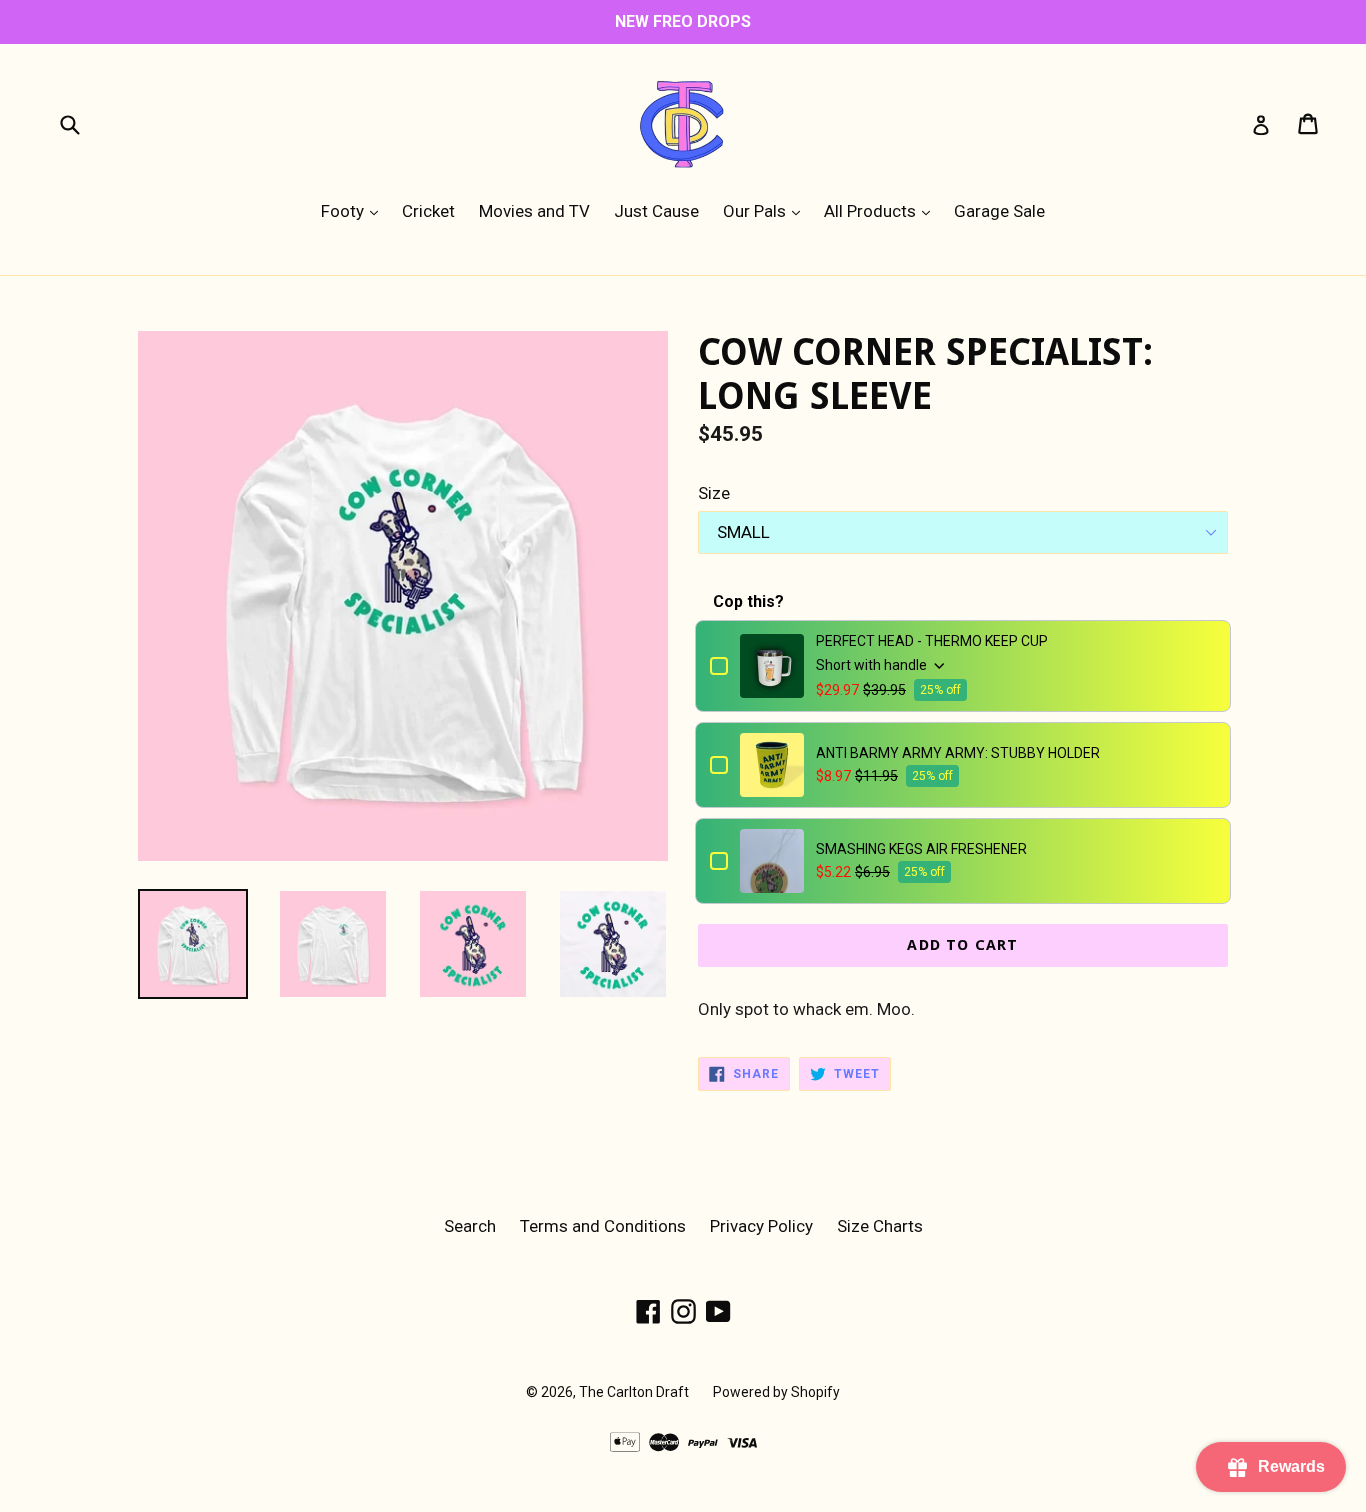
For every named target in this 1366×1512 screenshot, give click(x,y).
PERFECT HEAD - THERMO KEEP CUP (932, 641)
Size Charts (880, 1226)
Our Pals (766, 210)
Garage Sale (999, 211)
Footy (354, 210)
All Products (882, 210)
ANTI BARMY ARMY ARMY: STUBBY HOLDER (958, 753)
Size (714, 493)
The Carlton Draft (634, 1392)
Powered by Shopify (776, 1392)
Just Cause (656, 211)
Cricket (428, 211)
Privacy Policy (761, 1226)
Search (470, 1226)
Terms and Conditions (603, 1226)
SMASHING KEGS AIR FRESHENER (921, 849)
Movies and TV (534, 211)
